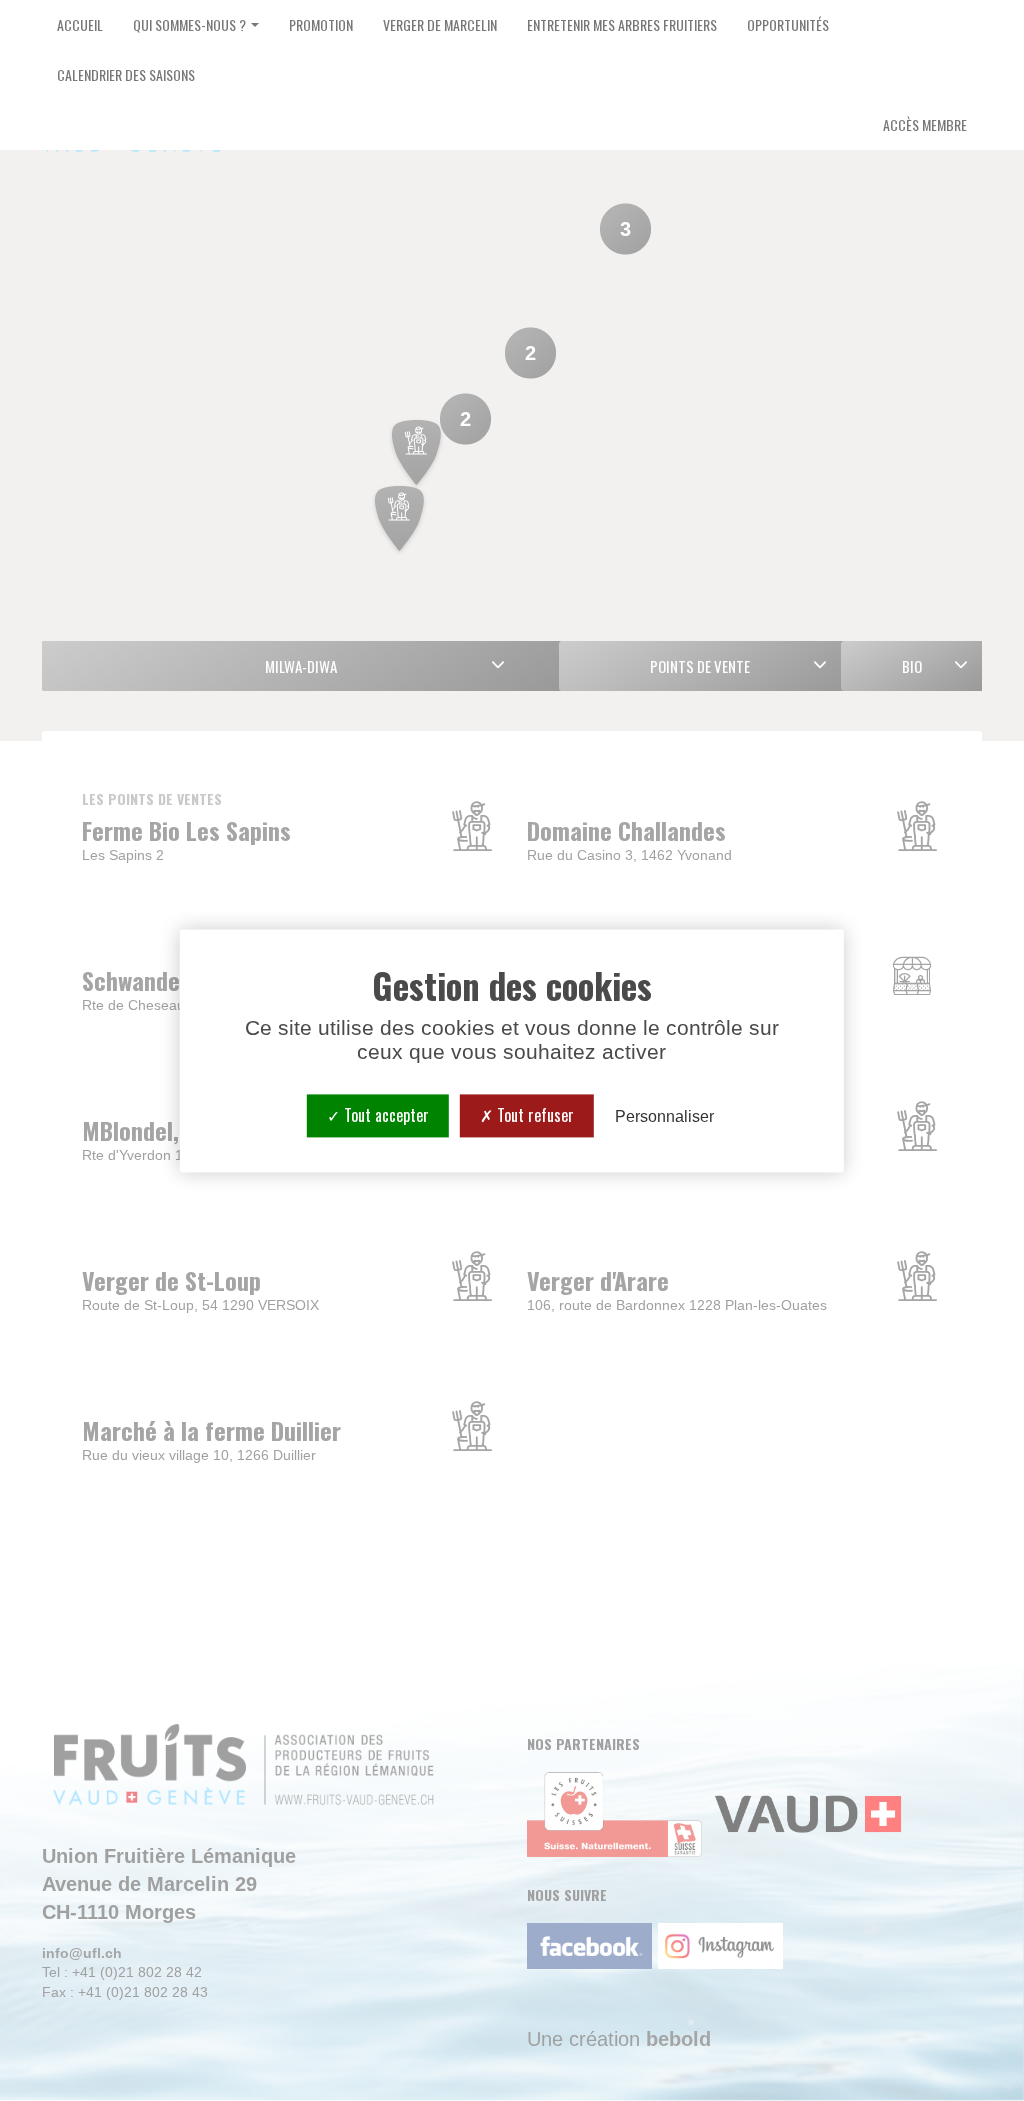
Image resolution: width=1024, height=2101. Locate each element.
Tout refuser (533, 1115)
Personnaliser (664, 1116)
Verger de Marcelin (440, 24)
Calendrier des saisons (126, 74)
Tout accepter (384, 1115)
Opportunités (788, 24)
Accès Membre (925, 124)
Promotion (321, 24)
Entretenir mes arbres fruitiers (622, 24)
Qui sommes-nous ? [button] (191, 24)
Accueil (80, 24)
